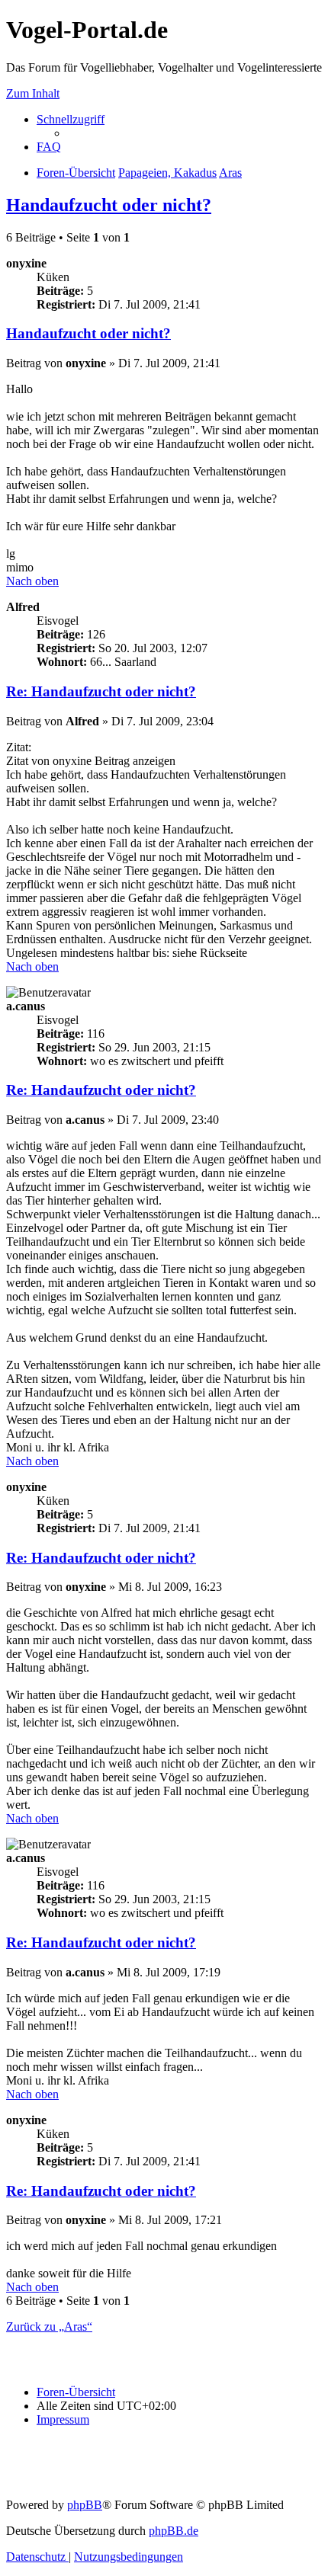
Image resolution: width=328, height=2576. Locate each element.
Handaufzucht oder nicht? (109, 205)
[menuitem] (49, 147)
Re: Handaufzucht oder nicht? (101, 691)
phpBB (85, 2505)
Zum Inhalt (33, 93)
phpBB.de (174, 2531)
